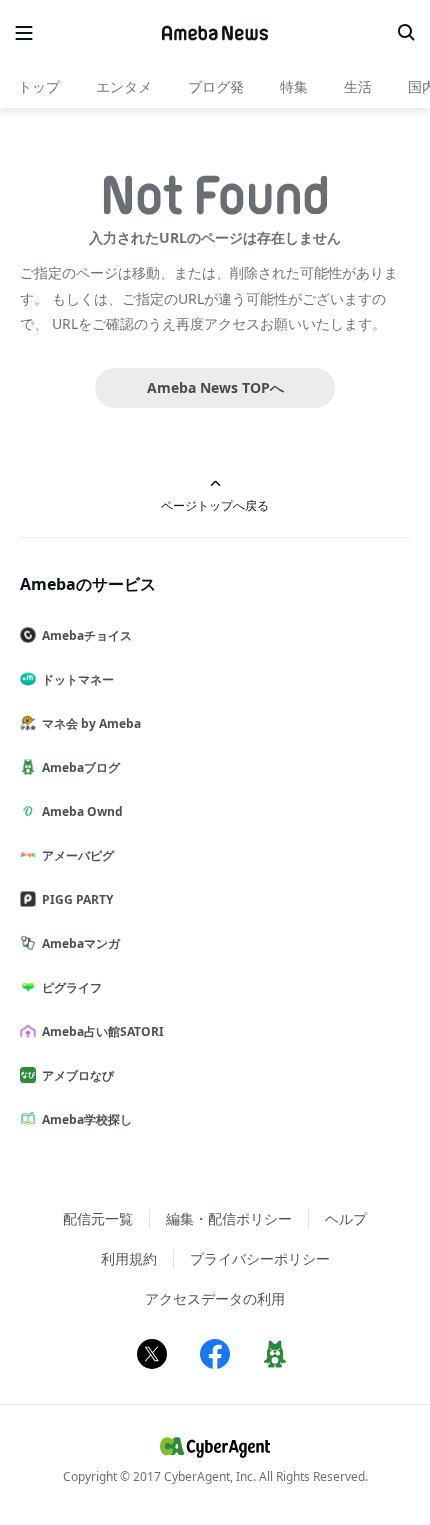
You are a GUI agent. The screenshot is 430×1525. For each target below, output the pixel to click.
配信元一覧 (98, 1218)
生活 (358, 86)
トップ (39, 86)
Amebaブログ (81, 767)
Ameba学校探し (87, 1119)
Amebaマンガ (81, 943)
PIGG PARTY (77, 899)
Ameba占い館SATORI (103, 1031)
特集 (294, 86)
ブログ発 (216, 86)
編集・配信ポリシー (229, 1218)
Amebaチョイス (87, 635)
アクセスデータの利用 (215, 1298)
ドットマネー (78, 679)
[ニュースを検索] (406, 33)
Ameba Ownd (82, 811)
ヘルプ (346, 1218)
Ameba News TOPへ (215, 387)
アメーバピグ (78, 855)
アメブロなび (78, 1075)
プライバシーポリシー (260, 1258)
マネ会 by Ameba (91, 723)
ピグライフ (72, 987)
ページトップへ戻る (215, 505)
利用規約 (129, 1258)
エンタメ (124, 86)
